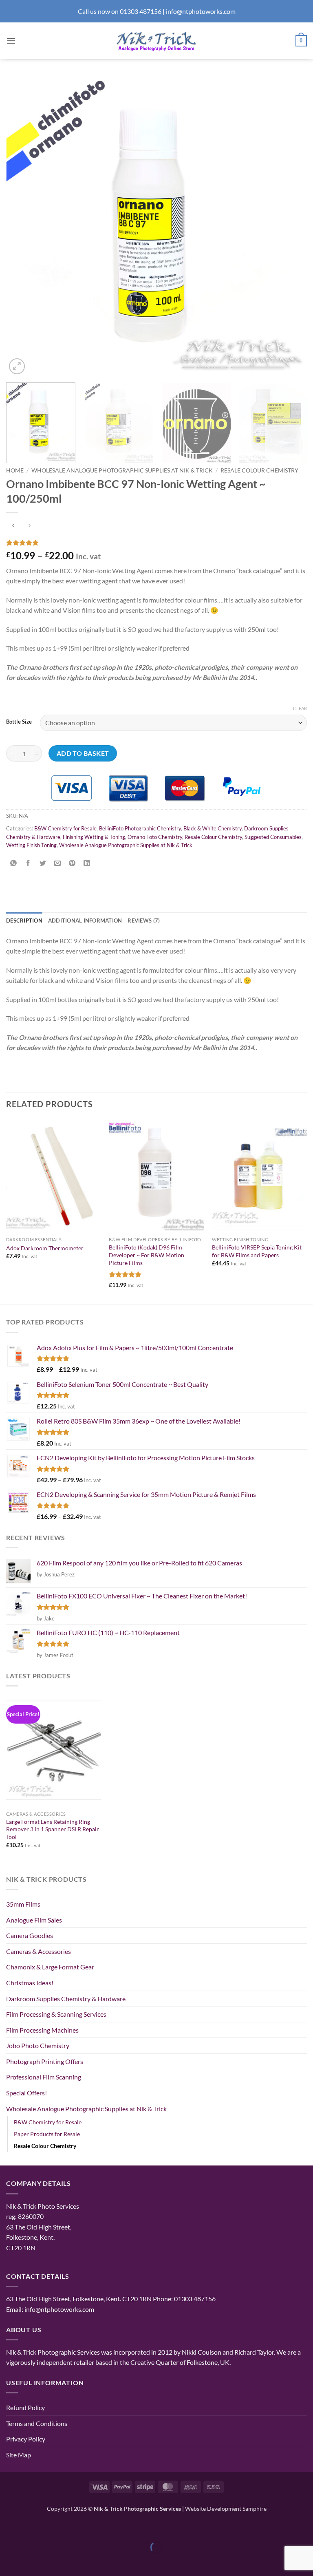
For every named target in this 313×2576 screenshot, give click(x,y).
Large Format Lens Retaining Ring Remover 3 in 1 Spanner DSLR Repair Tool (53, 1829)
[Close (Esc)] (78, 2527)
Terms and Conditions (37, 2423)
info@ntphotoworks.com (201, 11)
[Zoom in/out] (8, 2527)
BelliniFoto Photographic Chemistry (140, 828)
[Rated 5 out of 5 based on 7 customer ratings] (156, 543)
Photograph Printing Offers (45, 2061)
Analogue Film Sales (34, 1920)
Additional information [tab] (85, 920)
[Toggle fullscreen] (32, 2527)
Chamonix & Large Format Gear (50, 1967)
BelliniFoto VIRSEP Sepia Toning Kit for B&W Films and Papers (257, 1251)
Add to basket (83, 753)
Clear (300, 708)
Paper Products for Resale (47, 2134)
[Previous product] (29, 526)
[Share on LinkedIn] (87, 863)
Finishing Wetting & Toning (94, 837)
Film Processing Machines (42, 2030)
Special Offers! (26, 2093)
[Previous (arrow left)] (8, 2562)
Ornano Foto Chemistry (155, 837)
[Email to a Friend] (58, 863)
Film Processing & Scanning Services (56, 2014)
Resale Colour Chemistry (259, 470)
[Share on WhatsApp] (14, 863)
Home (15, 470)
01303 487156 (141, 11)
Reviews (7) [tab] (144, 920)
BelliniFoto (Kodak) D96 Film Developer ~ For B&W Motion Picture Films (147, 1255)
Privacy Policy (26, 2439)
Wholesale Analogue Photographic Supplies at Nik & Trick (122, 470)
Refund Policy (25, 2407)
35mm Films (23, 1904)
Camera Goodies (30, 1935)
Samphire (255, 2509)
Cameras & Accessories (39, 1951)
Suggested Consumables (273, 837)
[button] (11, 41)
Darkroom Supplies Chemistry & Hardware (66, 1999)
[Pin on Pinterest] (72, 863)
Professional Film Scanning (44, 2077)
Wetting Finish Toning (31, 845)
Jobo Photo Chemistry (38, 2045)
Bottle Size (19, 722)
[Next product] (13, 526)
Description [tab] (24, 920)
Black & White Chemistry (213, 828)
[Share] (55, 2527)
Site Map (19, 2455)
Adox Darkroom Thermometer (45, 1248)
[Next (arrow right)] (32, 2562)
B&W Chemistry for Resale (65, 828)
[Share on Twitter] (43, 863)
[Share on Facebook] (28, 863)
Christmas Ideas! (30, 1983)
